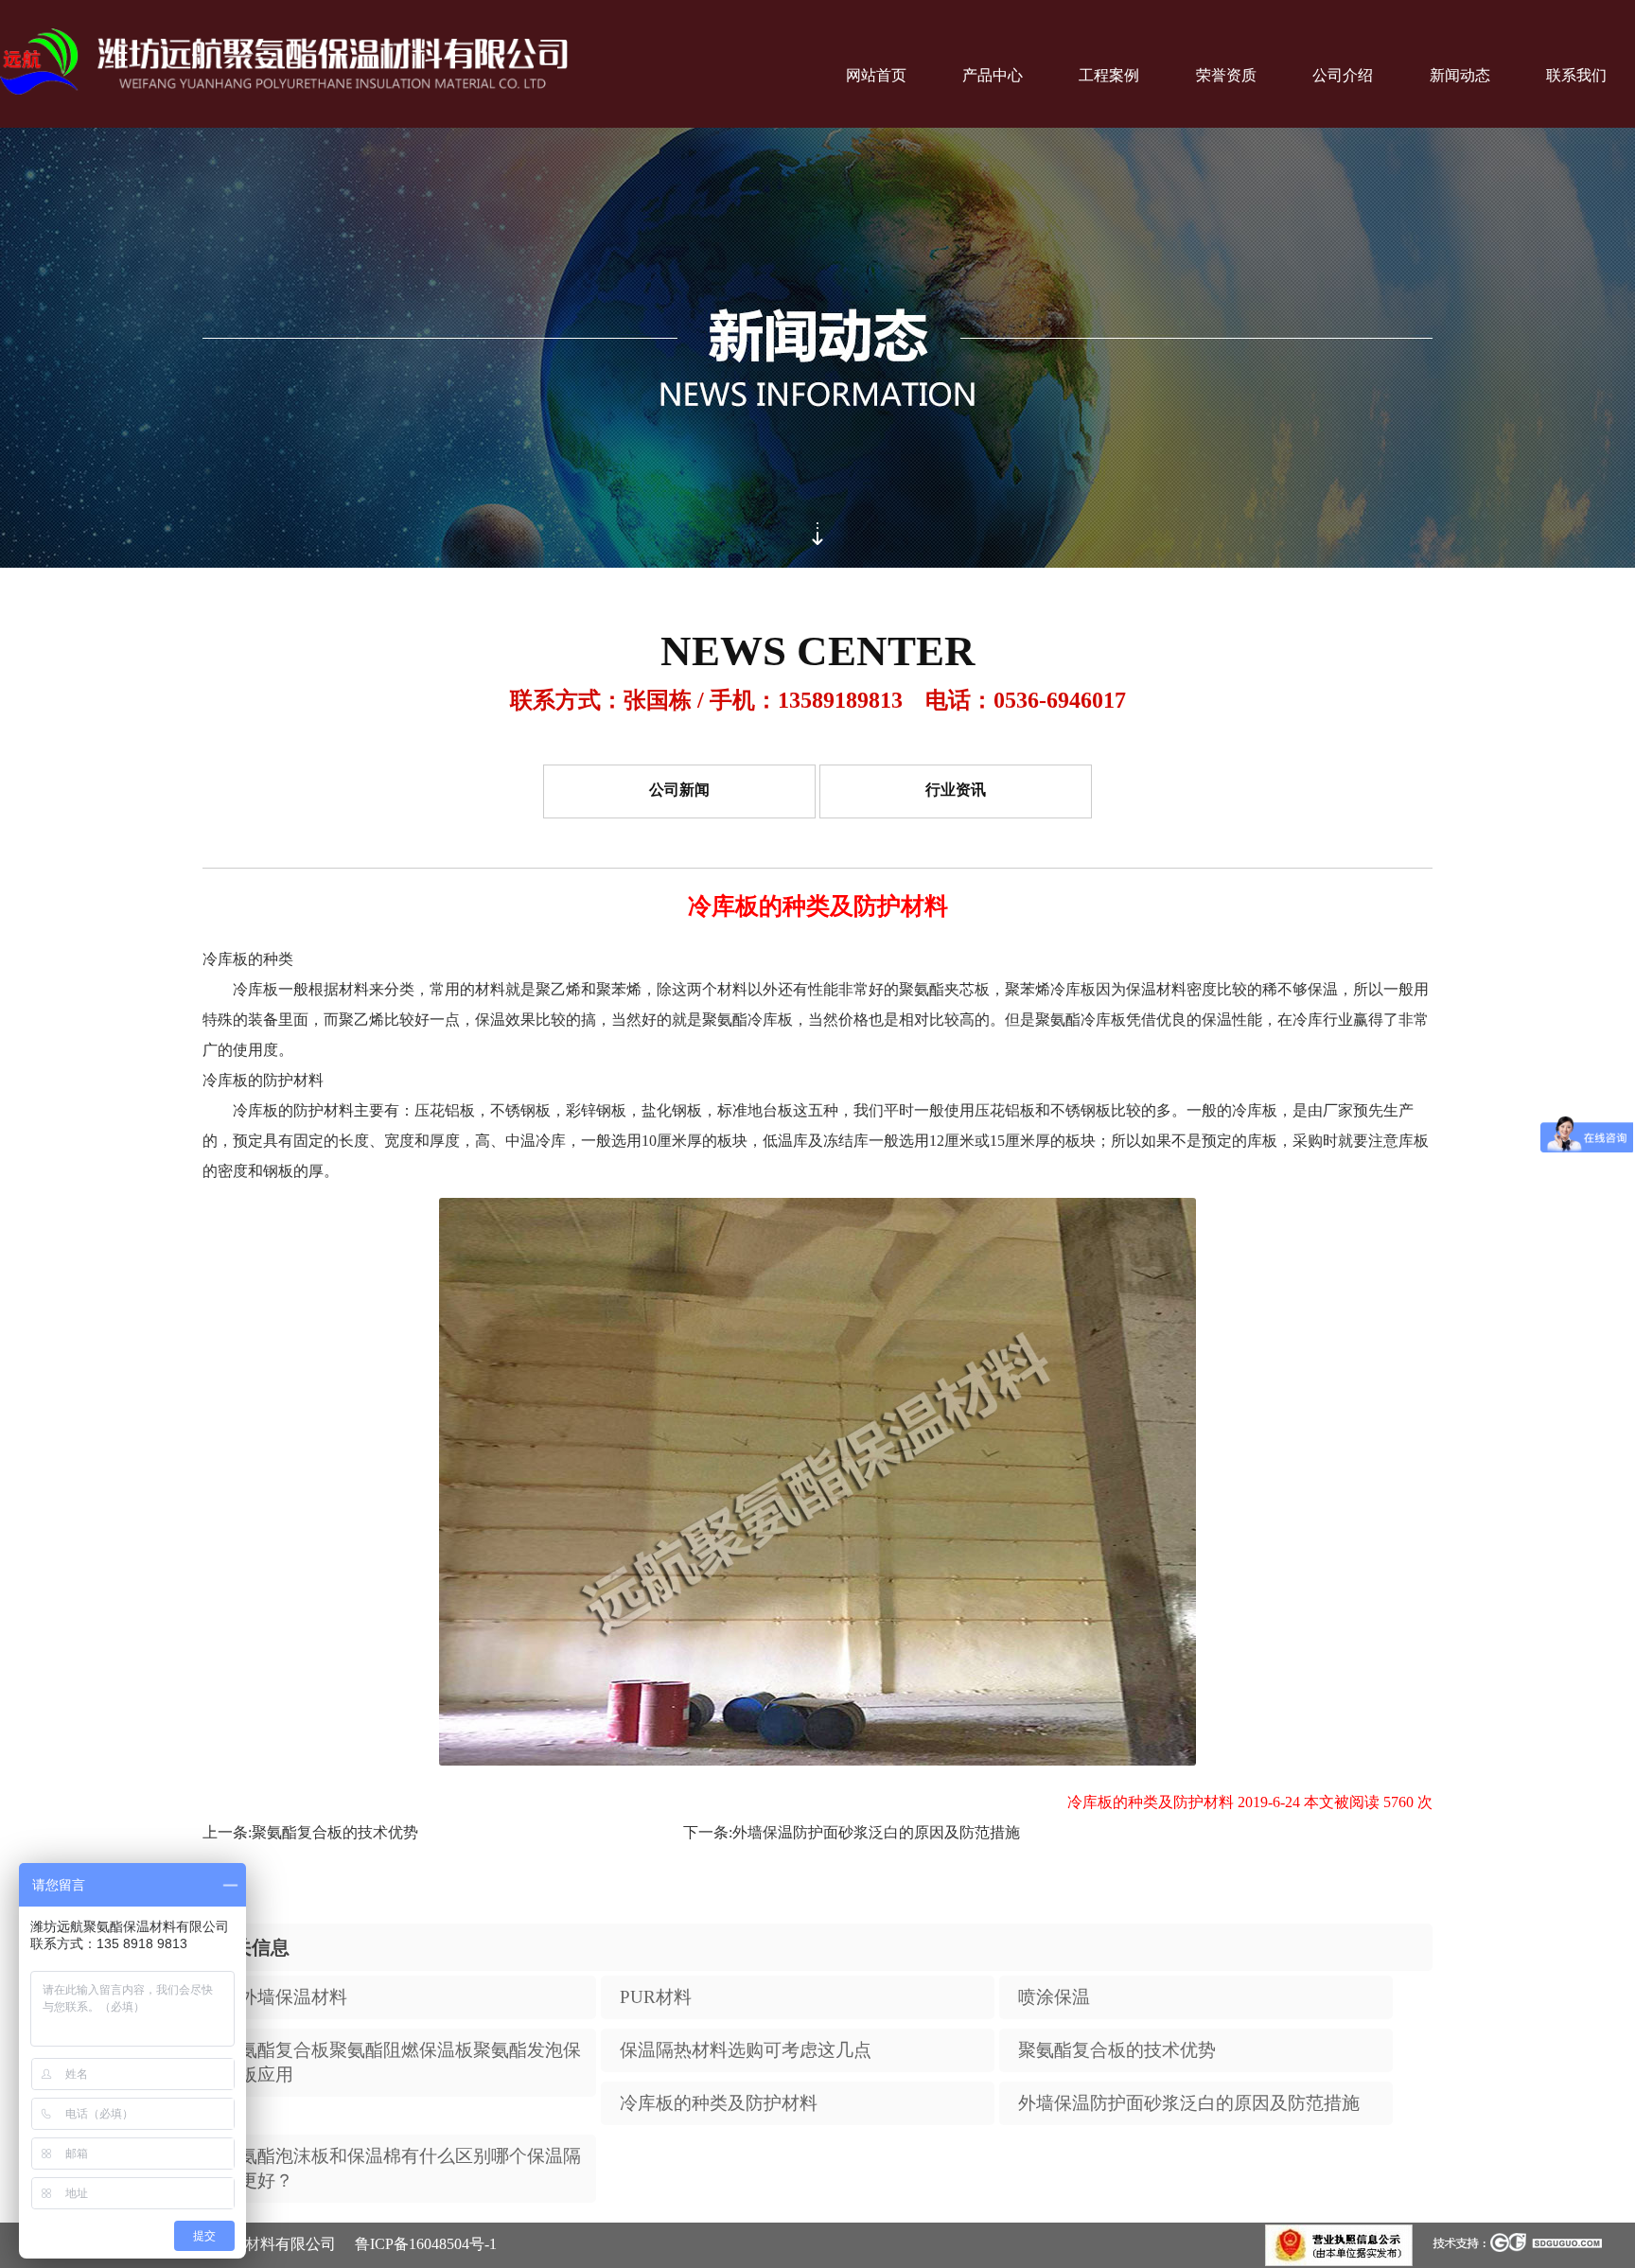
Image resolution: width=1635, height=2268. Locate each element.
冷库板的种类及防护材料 (719, 2103)
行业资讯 (956, 791)
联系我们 (1576, 75)
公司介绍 (1343, 75)
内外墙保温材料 (284, 1997)
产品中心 (993, 75)
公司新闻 (679, 791)
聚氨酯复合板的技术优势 (335, 1832)
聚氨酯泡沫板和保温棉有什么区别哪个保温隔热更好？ (401, 2168)
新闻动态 (1460, 75)
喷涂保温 (1054, 1997)
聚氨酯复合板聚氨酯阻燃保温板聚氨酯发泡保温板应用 (401, 2062)
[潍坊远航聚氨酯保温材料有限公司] (284, 63)
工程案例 (1109, 75)
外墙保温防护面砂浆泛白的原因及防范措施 (876, 1832)
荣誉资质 (1226, 75)
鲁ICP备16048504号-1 (426, 2244)
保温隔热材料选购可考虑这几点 (746, 2050)
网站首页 (876, 75)
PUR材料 (656, 1997)
